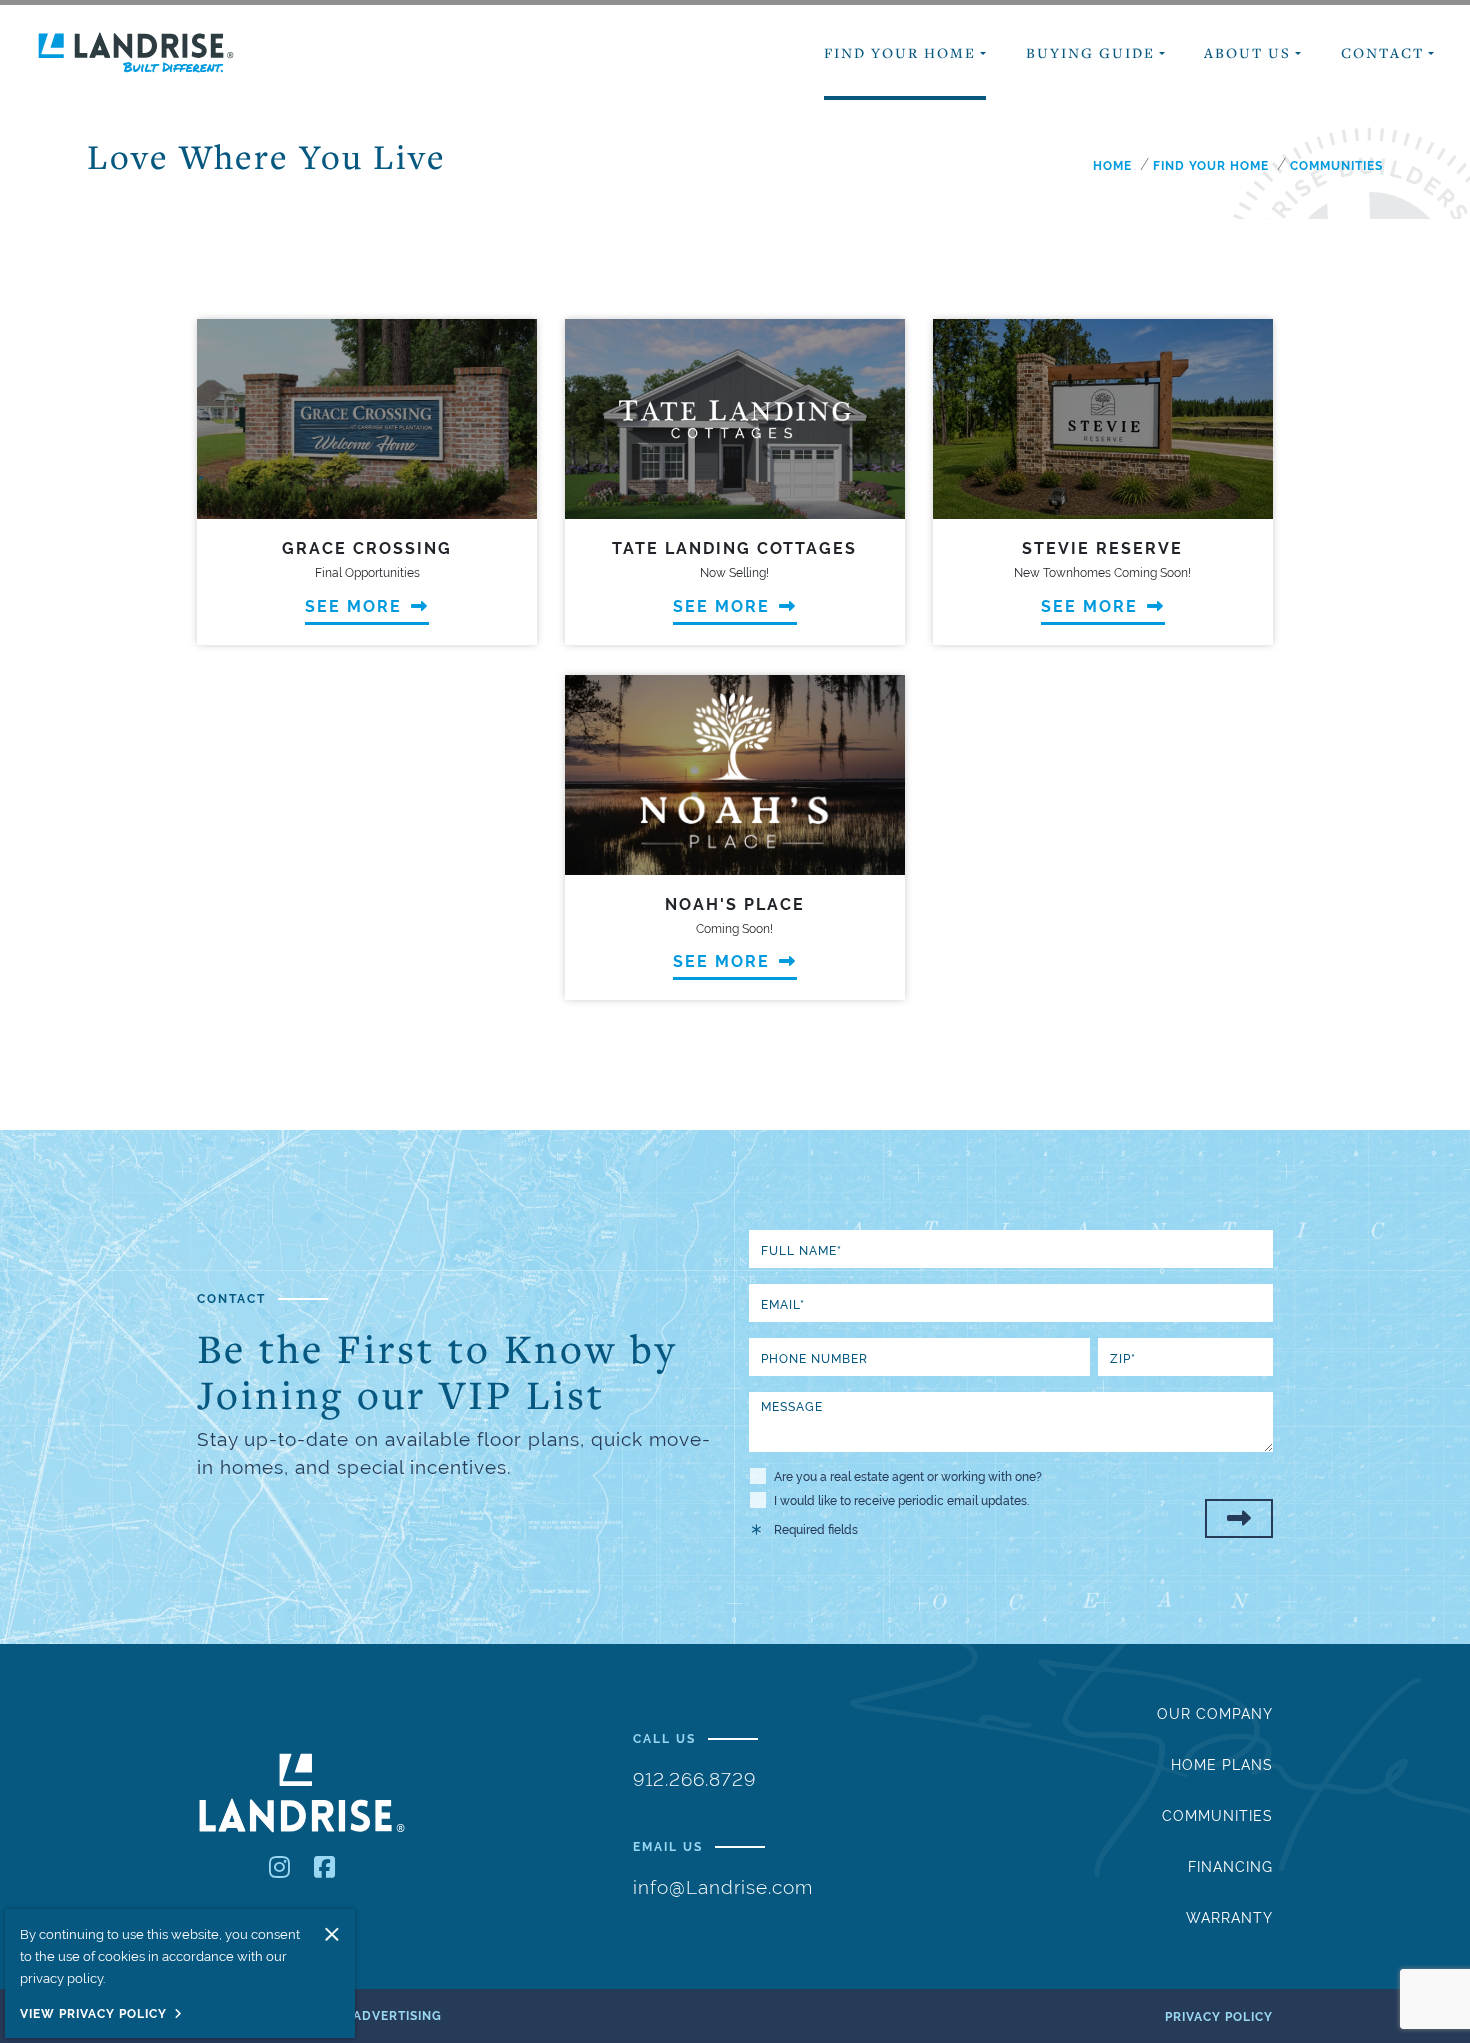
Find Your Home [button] (900, 52)
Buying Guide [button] (1090, 52)
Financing (1230, 1867)
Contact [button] (1382, 52)
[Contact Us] (1239, 1518)
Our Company (1215, 1714)
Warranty (1229, 1918)
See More (356, 606)
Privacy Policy (1219, 2017)
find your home (1211, 166)
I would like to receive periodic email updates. (901, 1501)
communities (1336, 166)
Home (1112, 166)
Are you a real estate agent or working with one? (908, 1477)
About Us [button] (1247, 52)
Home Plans (1222, 1765)
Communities (1217, 1816)
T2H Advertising (382, 2016)
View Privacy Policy (93, 2014)
